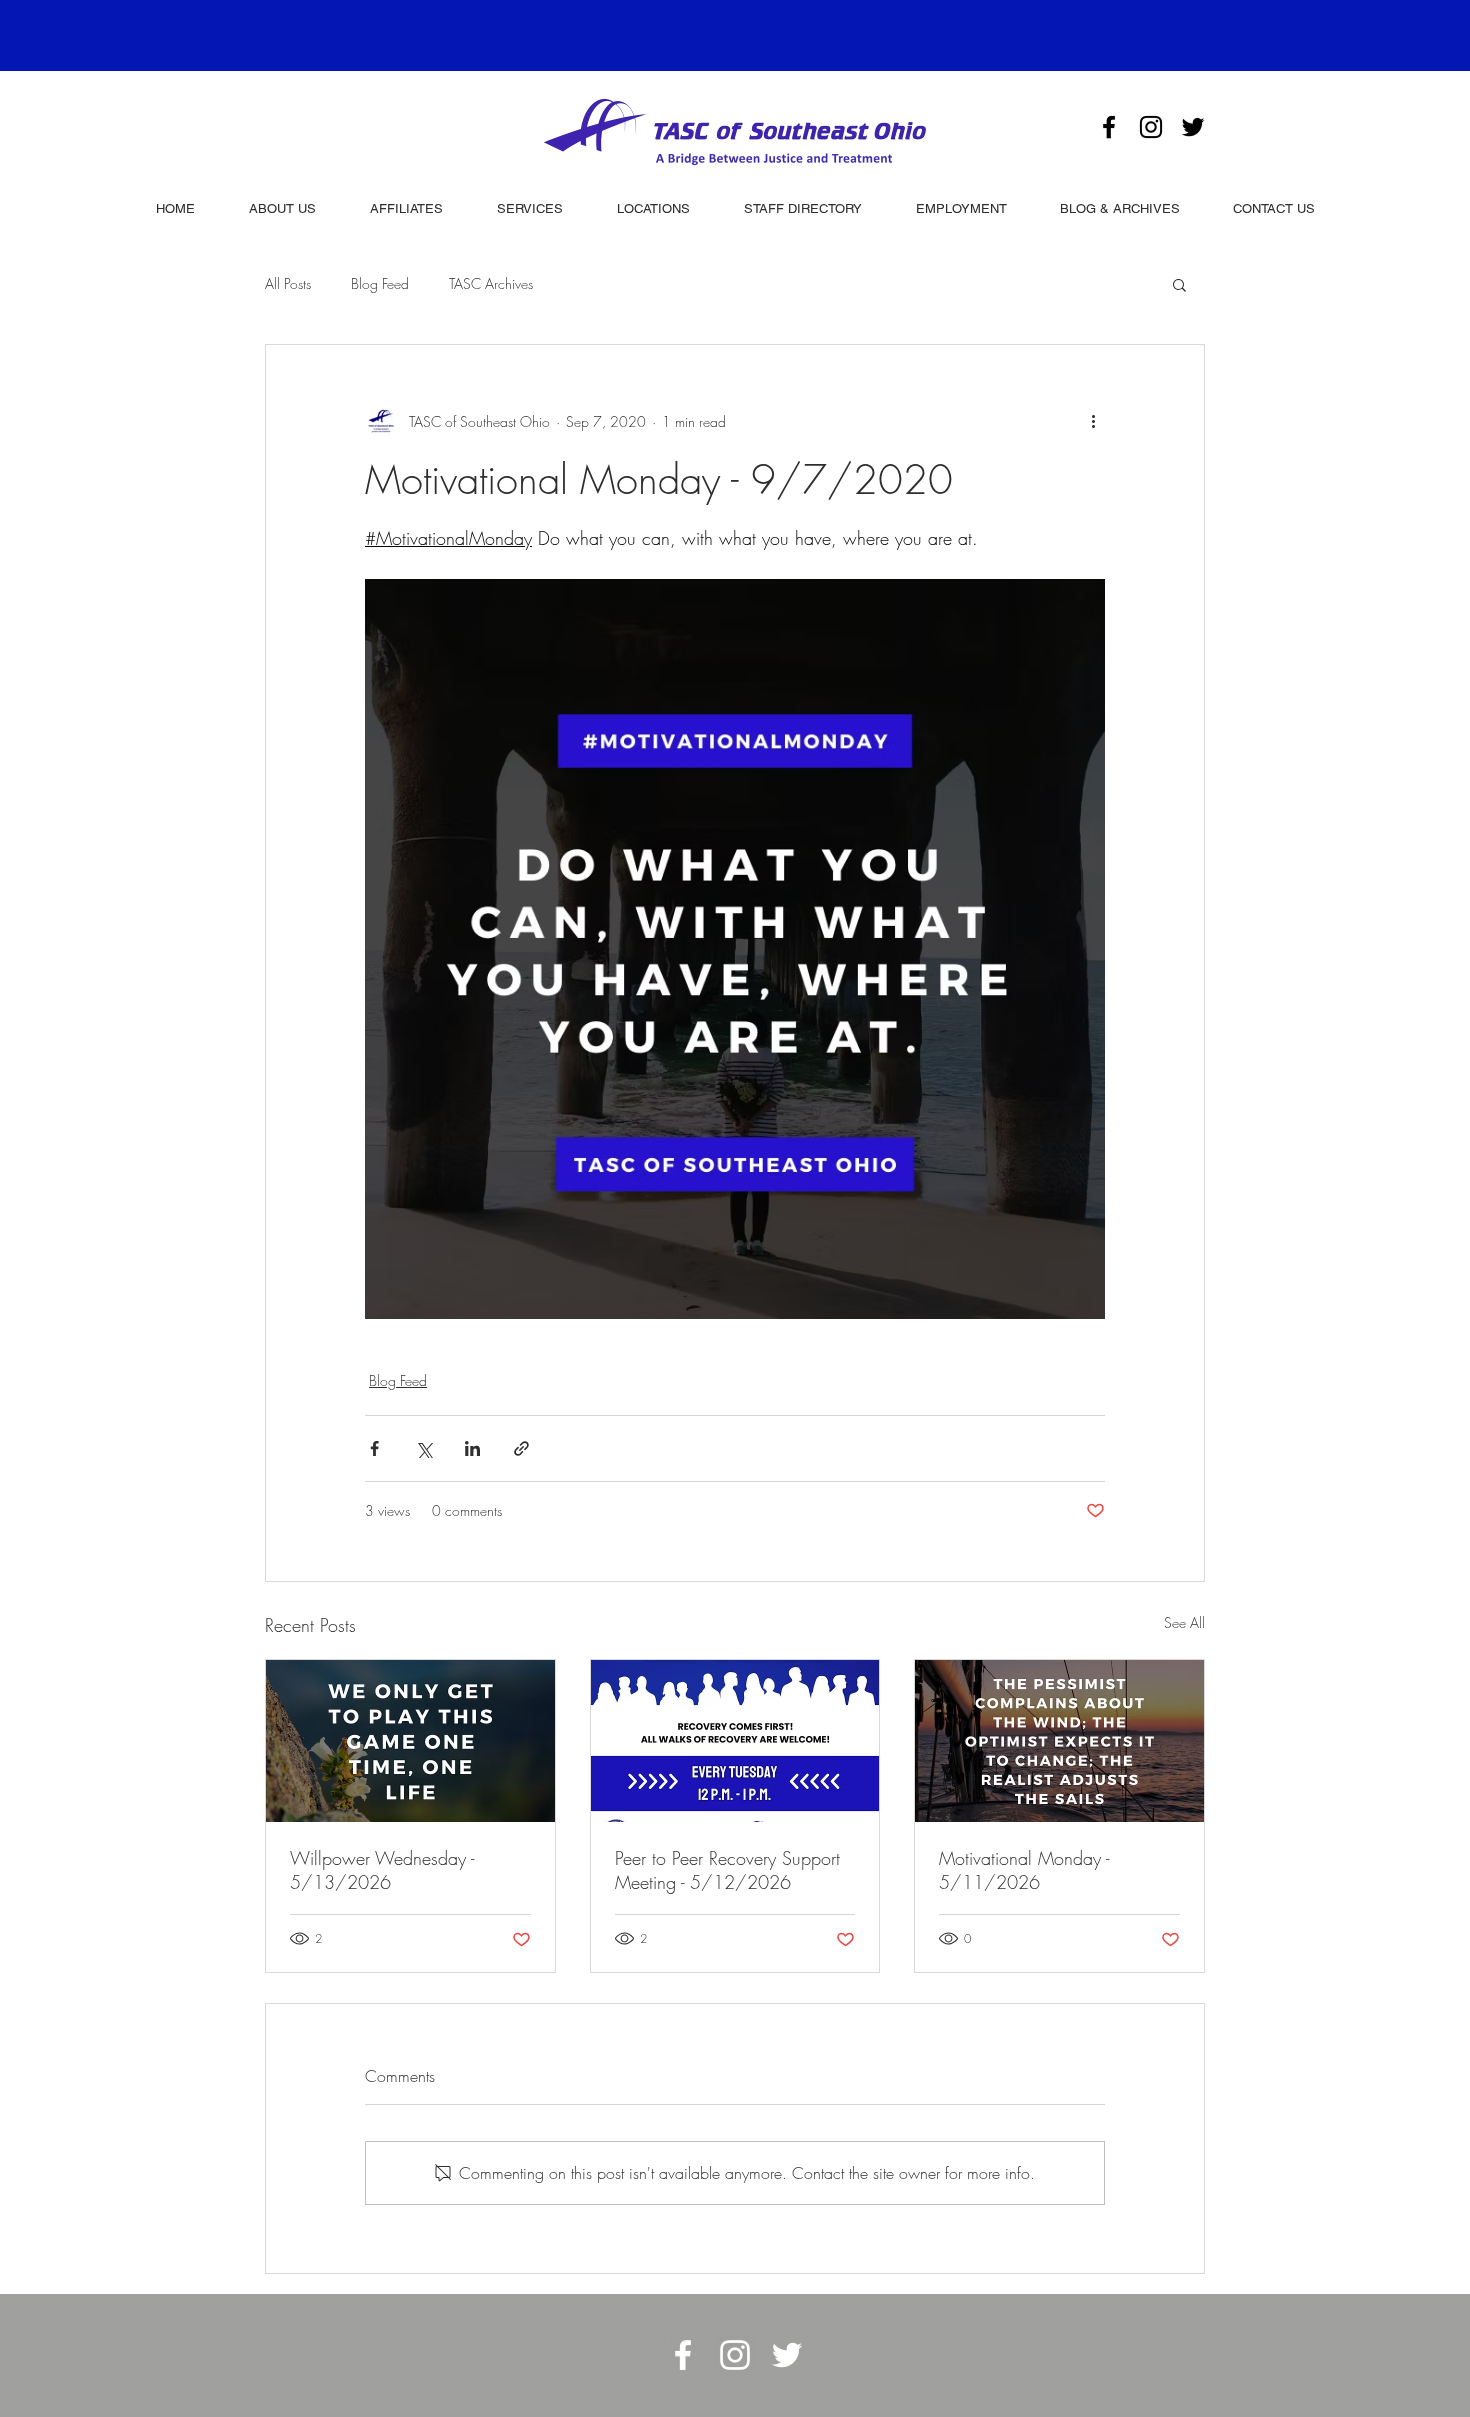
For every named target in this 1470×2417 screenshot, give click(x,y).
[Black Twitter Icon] (1193, 127)
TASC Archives (491, 283)
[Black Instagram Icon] (1151, 127)
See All (1184, 1622)
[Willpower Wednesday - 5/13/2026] (410, 1741)
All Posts (288, 283)
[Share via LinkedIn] (472, 1448)
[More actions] (1093, 421)
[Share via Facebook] (374, 1448)
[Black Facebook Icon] (1109, 127)
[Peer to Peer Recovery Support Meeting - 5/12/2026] (735, 1741)
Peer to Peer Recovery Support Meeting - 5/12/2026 (727, 1870)
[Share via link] (521, 1448)
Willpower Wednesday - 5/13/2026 (382, 1870)
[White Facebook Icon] (683, 2355)
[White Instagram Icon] (735, 2355)
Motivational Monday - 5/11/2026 (1024, 1870)
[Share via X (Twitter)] (423, 1448)
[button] (1179, 284)
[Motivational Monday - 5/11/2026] (1059, 1741)
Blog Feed (380, 283)
